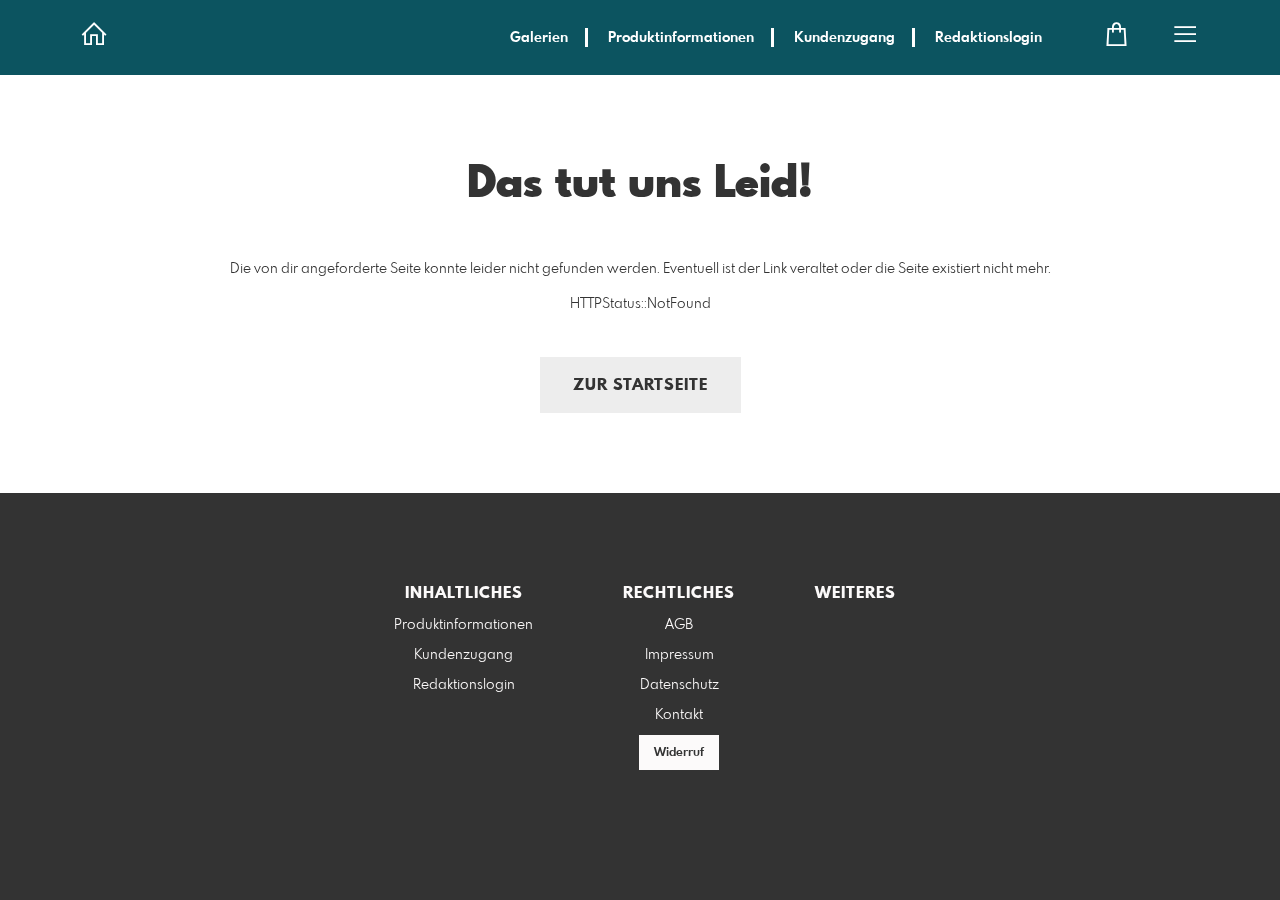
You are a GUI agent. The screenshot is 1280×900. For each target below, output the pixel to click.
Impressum (679, 655)
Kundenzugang (844, 38)
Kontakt (679, 715)
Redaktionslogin (988, 38)
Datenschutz (679, 685)
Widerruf (679, 753)
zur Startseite (640, 385)
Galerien (539, 38)
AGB (679, 625)
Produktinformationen (681, 38)
